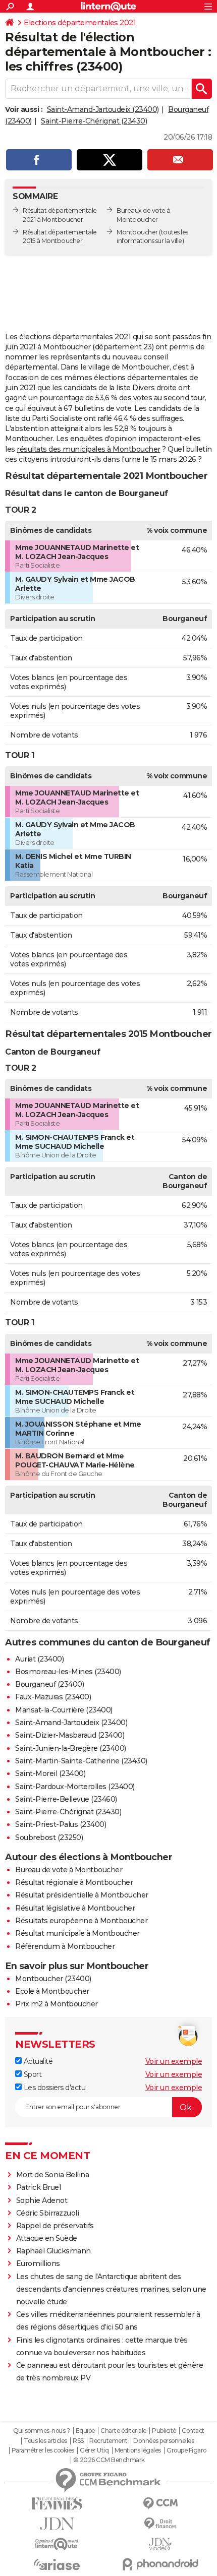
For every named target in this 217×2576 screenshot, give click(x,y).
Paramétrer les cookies (43, 2450)
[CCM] (160, 2504)
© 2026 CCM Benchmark (109, 2460)
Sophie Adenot (42, 2200)
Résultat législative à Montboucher (75, 1908)
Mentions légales (138, 2450)
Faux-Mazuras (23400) (53, 1697)
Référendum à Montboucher (65, 1946)
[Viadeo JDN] (160, 2544)
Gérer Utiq (94, 2450)
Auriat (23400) (39, 1659)
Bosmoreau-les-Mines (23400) (68, 1672)
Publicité (164, 2431)
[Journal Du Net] (57, 2524)
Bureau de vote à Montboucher (69, 1870)
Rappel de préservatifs (55, 2226)
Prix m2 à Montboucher (57, 2004)
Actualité (37, 2061)
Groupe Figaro (186, 2450)
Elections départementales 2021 (80, 23)
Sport (32, 2074)
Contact (193, 2431)
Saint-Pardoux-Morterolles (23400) (75, 1787)
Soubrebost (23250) (49, 1837)
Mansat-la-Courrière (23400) (64, 1710)
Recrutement (108, 2441)
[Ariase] (57, 2564)
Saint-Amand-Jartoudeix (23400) (103, 109)
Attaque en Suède (47, 2238)
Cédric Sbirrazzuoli (48, 2213)
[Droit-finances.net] (160, 2524)
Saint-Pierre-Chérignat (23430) (94, 121)
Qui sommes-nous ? (42, 2431)
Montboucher (137, 232)
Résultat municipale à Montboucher (77, 1933)
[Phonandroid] (160, 2564)
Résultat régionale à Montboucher (74, 1882)
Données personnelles (164, 2441)
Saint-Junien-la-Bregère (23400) (71, 1748)
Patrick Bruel (39, 2187)
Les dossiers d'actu (53, 2088)
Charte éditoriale (123, 2431)
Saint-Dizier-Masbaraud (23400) (70, 1735)
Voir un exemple (174, 2061)
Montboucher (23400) (53, 1979)
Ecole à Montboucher (52, 1991)
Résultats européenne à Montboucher (81, 1921)
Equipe (85, 2431)
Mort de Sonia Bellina (53, 2175)
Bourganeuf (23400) (49, 1684)
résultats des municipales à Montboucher (89, 449)
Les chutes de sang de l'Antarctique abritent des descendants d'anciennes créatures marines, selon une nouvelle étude (111, 2289)
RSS (78, 2441)
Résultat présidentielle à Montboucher (82, 1895)
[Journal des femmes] (57, 2504)
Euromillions (38, 2263)
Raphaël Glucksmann (53, 2251)
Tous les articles (45, 2441)
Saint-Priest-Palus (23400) (61, 1824)
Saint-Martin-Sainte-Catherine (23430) (81, 1761)
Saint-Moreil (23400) (50, 1773)
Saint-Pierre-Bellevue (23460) (66, 1799)
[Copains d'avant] (57, 2544)
